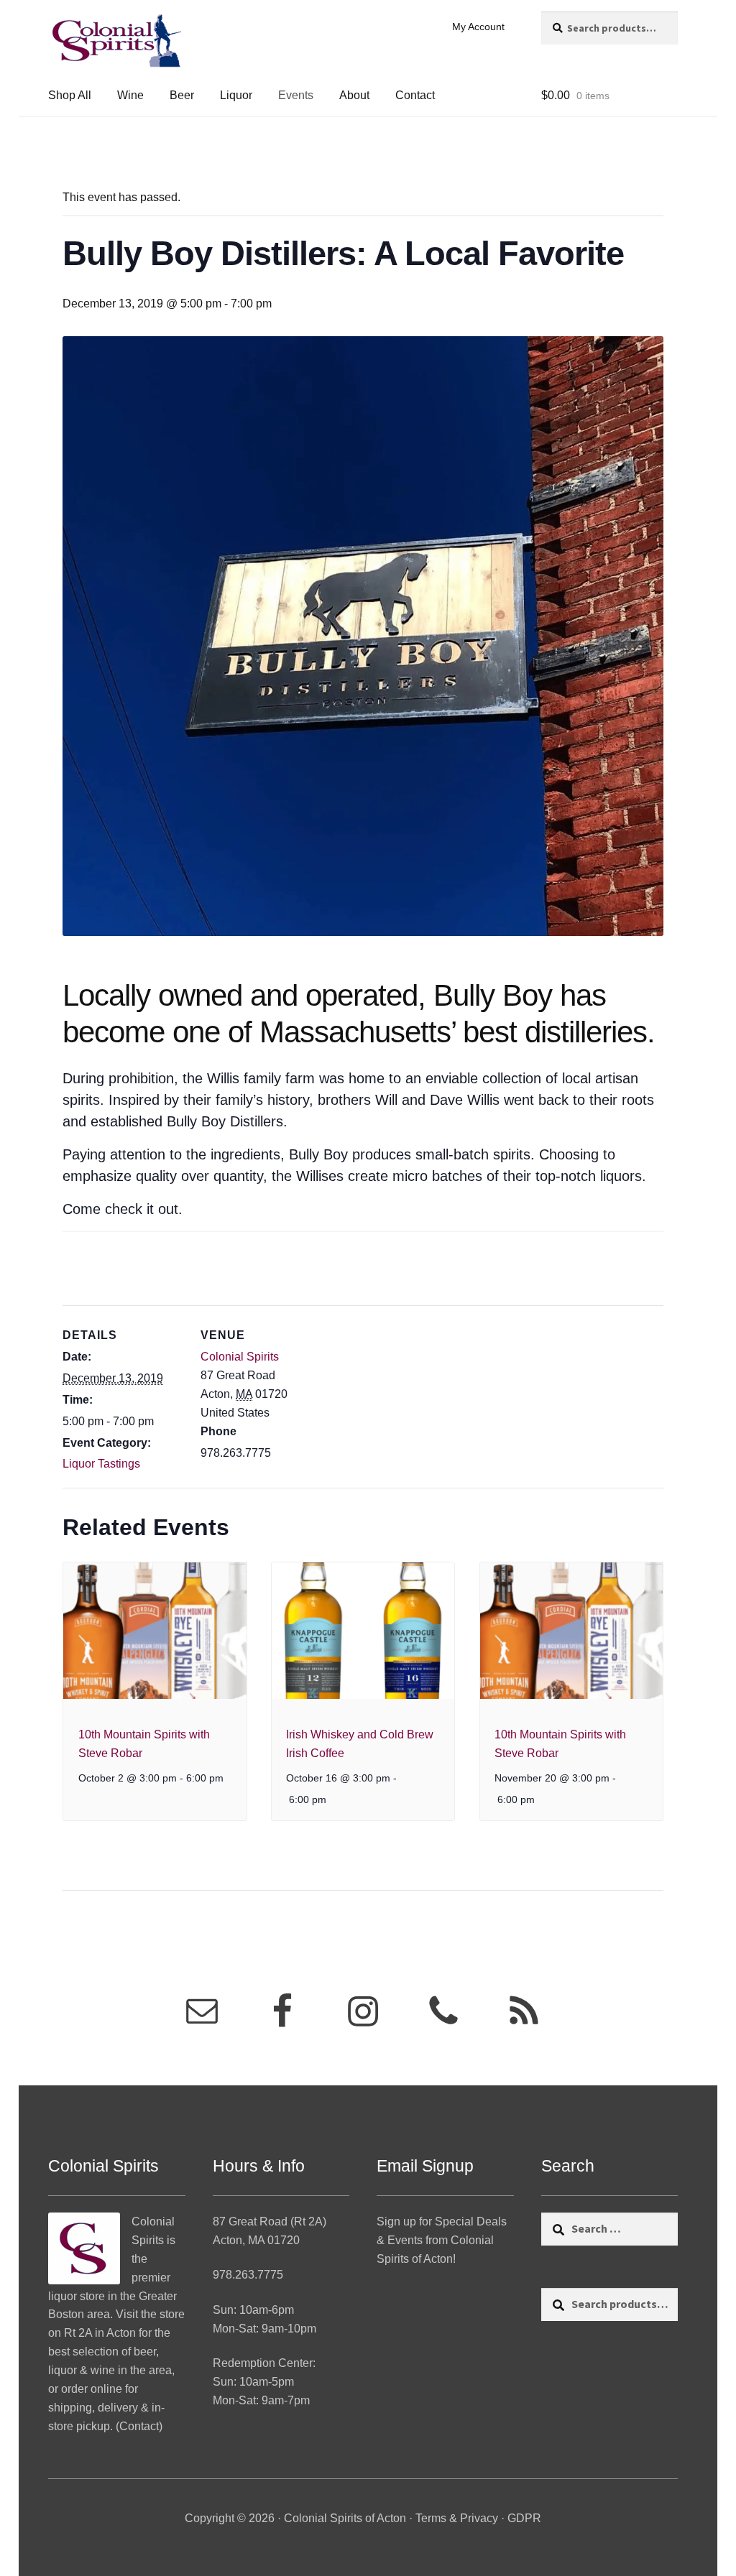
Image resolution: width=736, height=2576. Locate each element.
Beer (182, 95)
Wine (130, 95)
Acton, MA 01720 (256, 2240)
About (354, 95)
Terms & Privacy (457, 2518)
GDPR (524, 2518)
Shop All (70, 95)
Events (296, 95)
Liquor (236, 95)
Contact (415, 95)
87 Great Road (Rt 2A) (270, 2221)
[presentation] (155, 1631)
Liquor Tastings (101, 1464)
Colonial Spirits (240, 1357)
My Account (478, 27)
